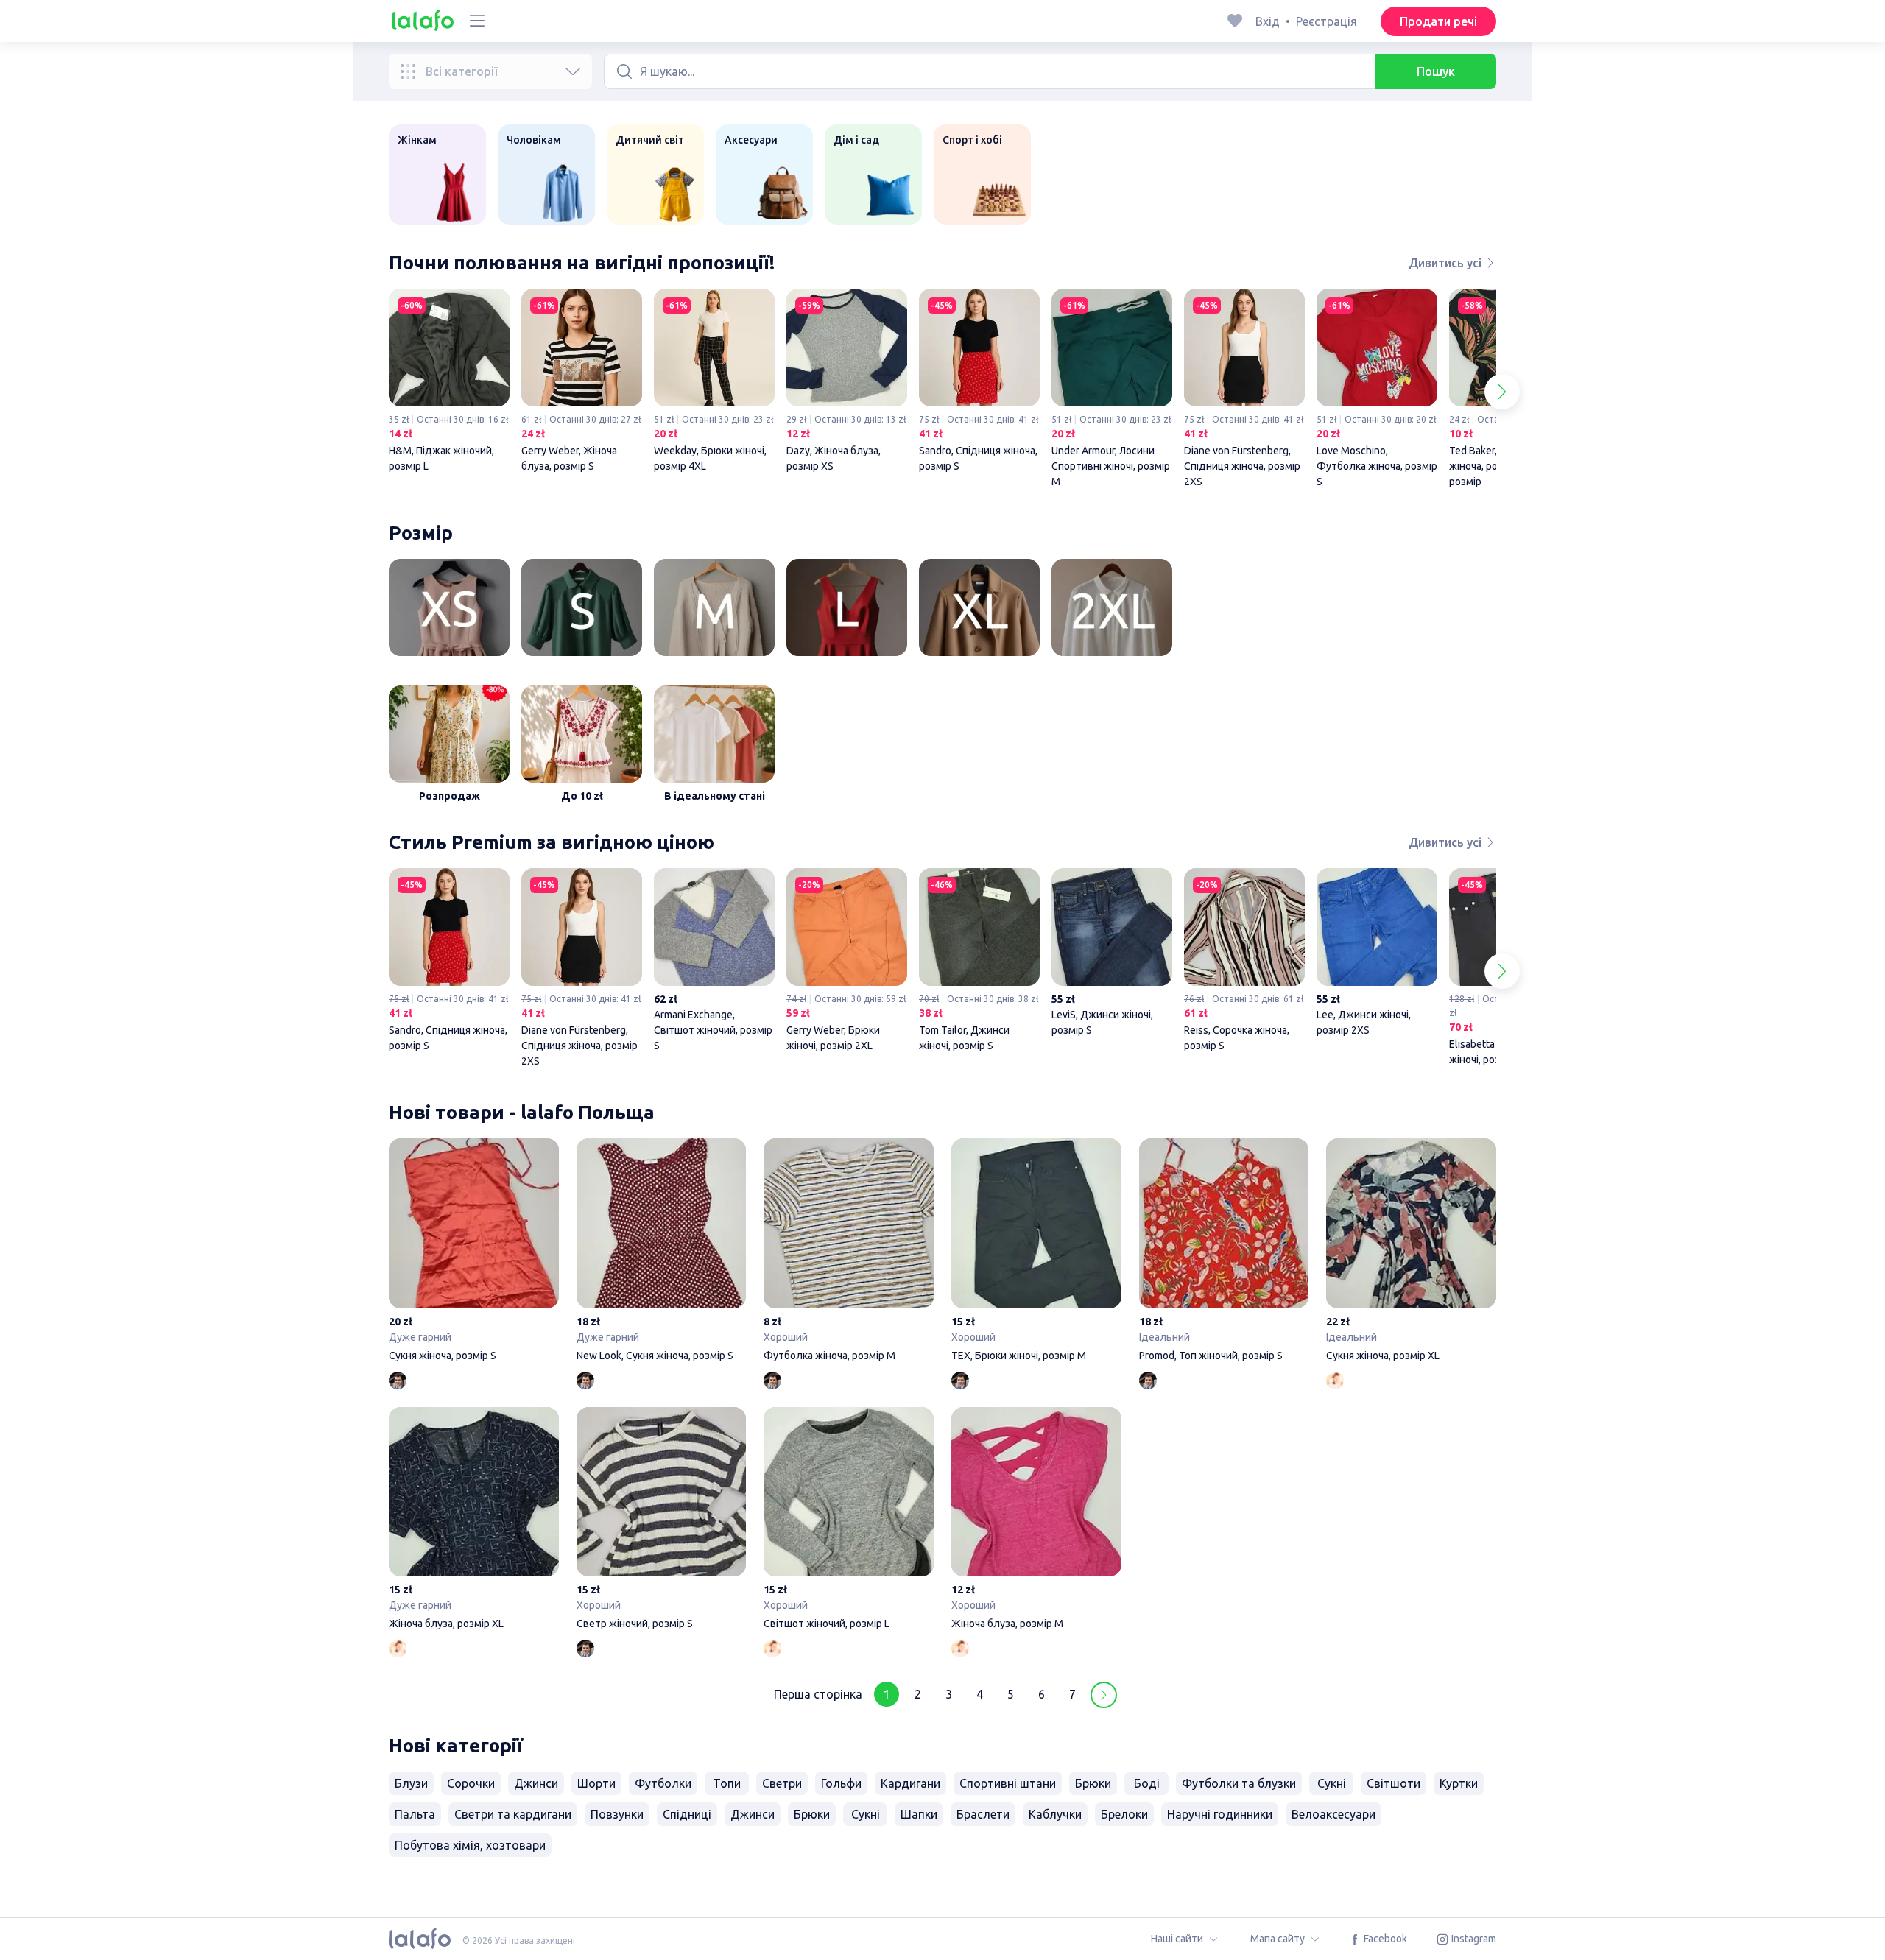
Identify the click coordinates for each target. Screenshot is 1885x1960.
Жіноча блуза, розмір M (1036, 1521)
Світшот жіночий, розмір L (849, 1521)
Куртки (1459, 1783)
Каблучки (1055, 1814)
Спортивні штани (1008, 1783)
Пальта (415, 1814)
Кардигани (910, 1783)
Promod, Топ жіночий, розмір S (1224, 1252)
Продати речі (1438, 21)
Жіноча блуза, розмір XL (474, 1521)
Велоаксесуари (1333, 1814)
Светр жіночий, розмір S (662, 1521)
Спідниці (687, 1814)
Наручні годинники (1220, 1814)
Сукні (1332, 1783)
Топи (727, 1783)
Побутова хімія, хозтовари (470, 1845)
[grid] (942, 392)
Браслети (983, 1814)
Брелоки (1124, 1814)
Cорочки (471, 1783)
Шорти (596, 1783)
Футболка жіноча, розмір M (849, 1252)
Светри (782, 1783)
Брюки (1093, 1783)
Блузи (411, 1783)
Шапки (919, 1814)
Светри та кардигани (513, 1814)
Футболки (663, 1783)
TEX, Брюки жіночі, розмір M (1036, 1252)
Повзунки (617, 1814)
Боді (1147, 1783)
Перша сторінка (818, 1694)
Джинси (536, 1783)
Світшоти (1394, 1783)
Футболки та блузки (1239, 1783)
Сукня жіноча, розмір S (474, 1252)
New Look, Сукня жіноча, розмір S (662, 1252)
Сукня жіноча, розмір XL (1411, 1252)
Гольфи (841, 1783)
